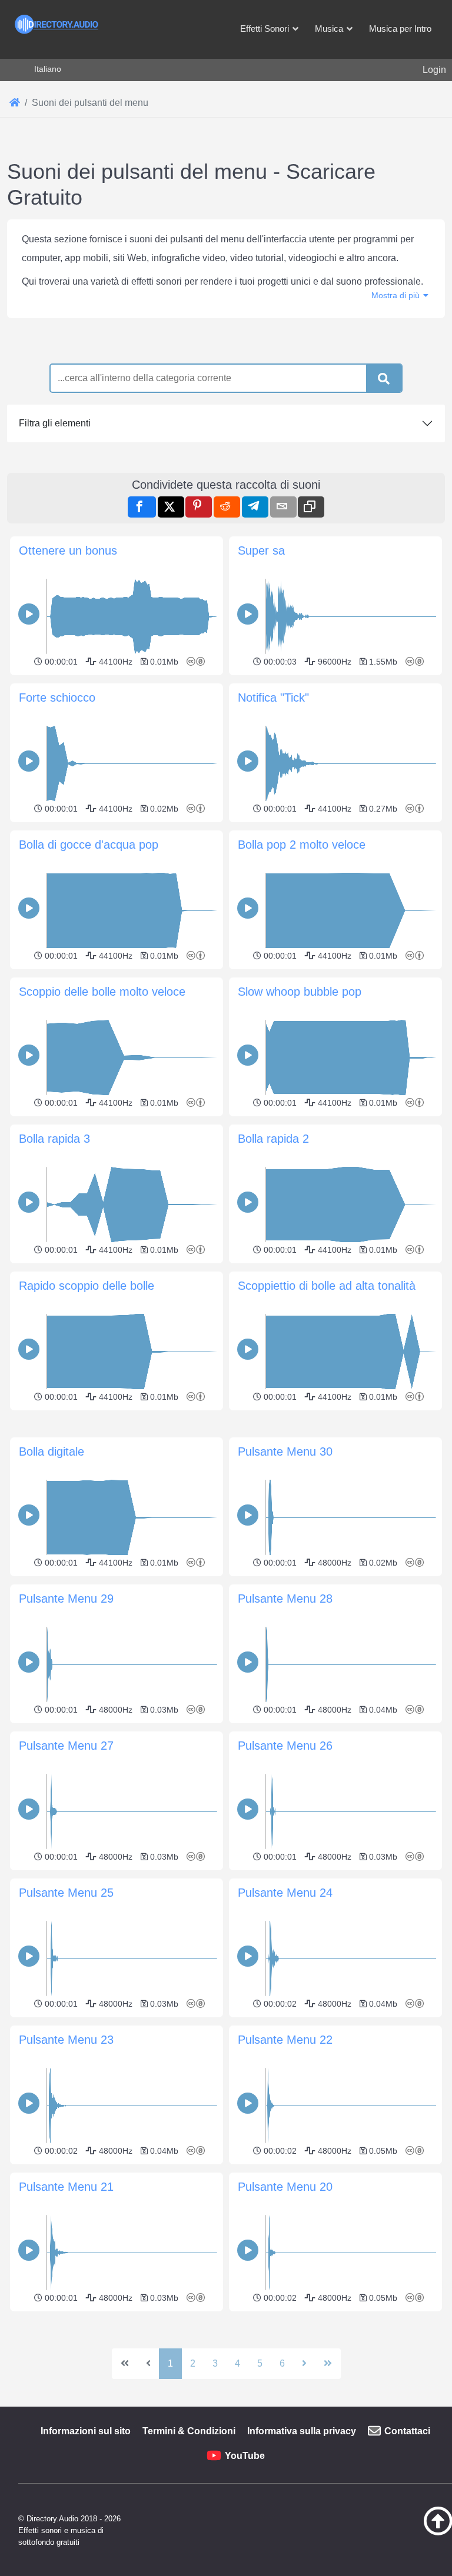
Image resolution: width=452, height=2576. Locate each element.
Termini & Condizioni (189, 2431)
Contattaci (407, 2431)
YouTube (245, 2456)
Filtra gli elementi (55, 423)
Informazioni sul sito (86, 2431)
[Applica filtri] (384, 379)
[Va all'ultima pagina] (328, 2364)
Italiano (48, 69)
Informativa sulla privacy (302, 2431)
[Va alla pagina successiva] (304, 2364)
